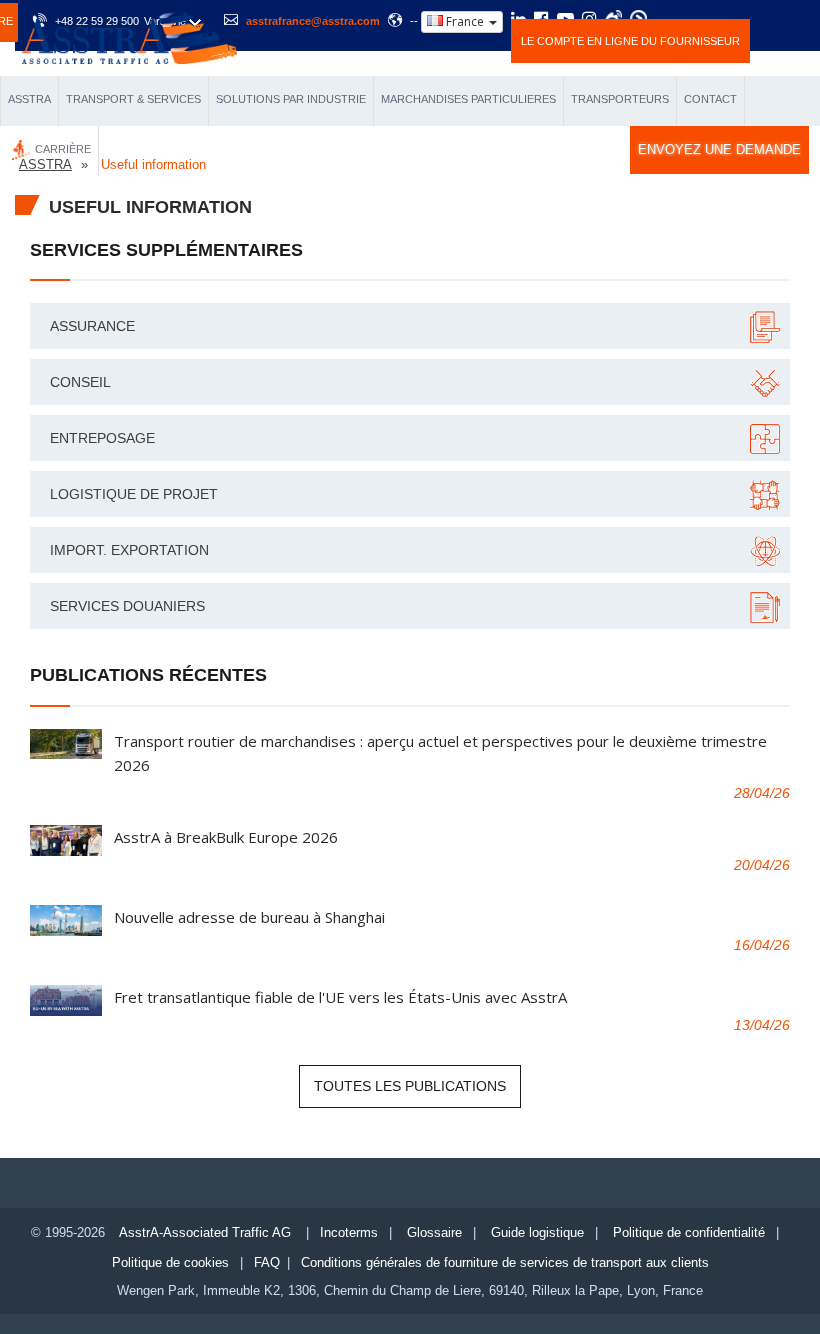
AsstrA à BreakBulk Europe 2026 (226, 837)
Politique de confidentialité (689, 1232)
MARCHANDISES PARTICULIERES (468, 99)
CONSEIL (80, 382)
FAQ (267, 1262)
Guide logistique (537, 1232)
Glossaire (434, 1232)
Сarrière (63, 149)
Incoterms (349, 1232)
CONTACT (710, 99)
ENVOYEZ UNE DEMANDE (719, 149)
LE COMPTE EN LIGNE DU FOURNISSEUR (630, 41)
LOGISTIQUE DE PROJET (134, 494)
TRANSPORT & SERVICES (133, 99)
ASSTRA (29, 99)
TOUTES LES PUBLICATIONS (410, 1086)
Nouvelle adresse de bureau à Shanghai (249, 917)
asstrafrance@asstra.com (313, 21)
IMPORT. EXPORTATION (129, 550)
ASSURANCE (92, 326)
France (465, 21)
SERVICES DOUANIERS (127, 606)
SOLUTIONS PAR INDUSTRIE (291, 99)
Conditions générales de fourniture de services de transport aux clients (505, 1262)
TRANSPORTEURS (620, 99)
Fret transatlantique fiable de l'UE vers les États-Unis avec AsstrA (340, 997)
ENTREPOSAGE (102, 438)
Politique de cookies (170, 1262)
